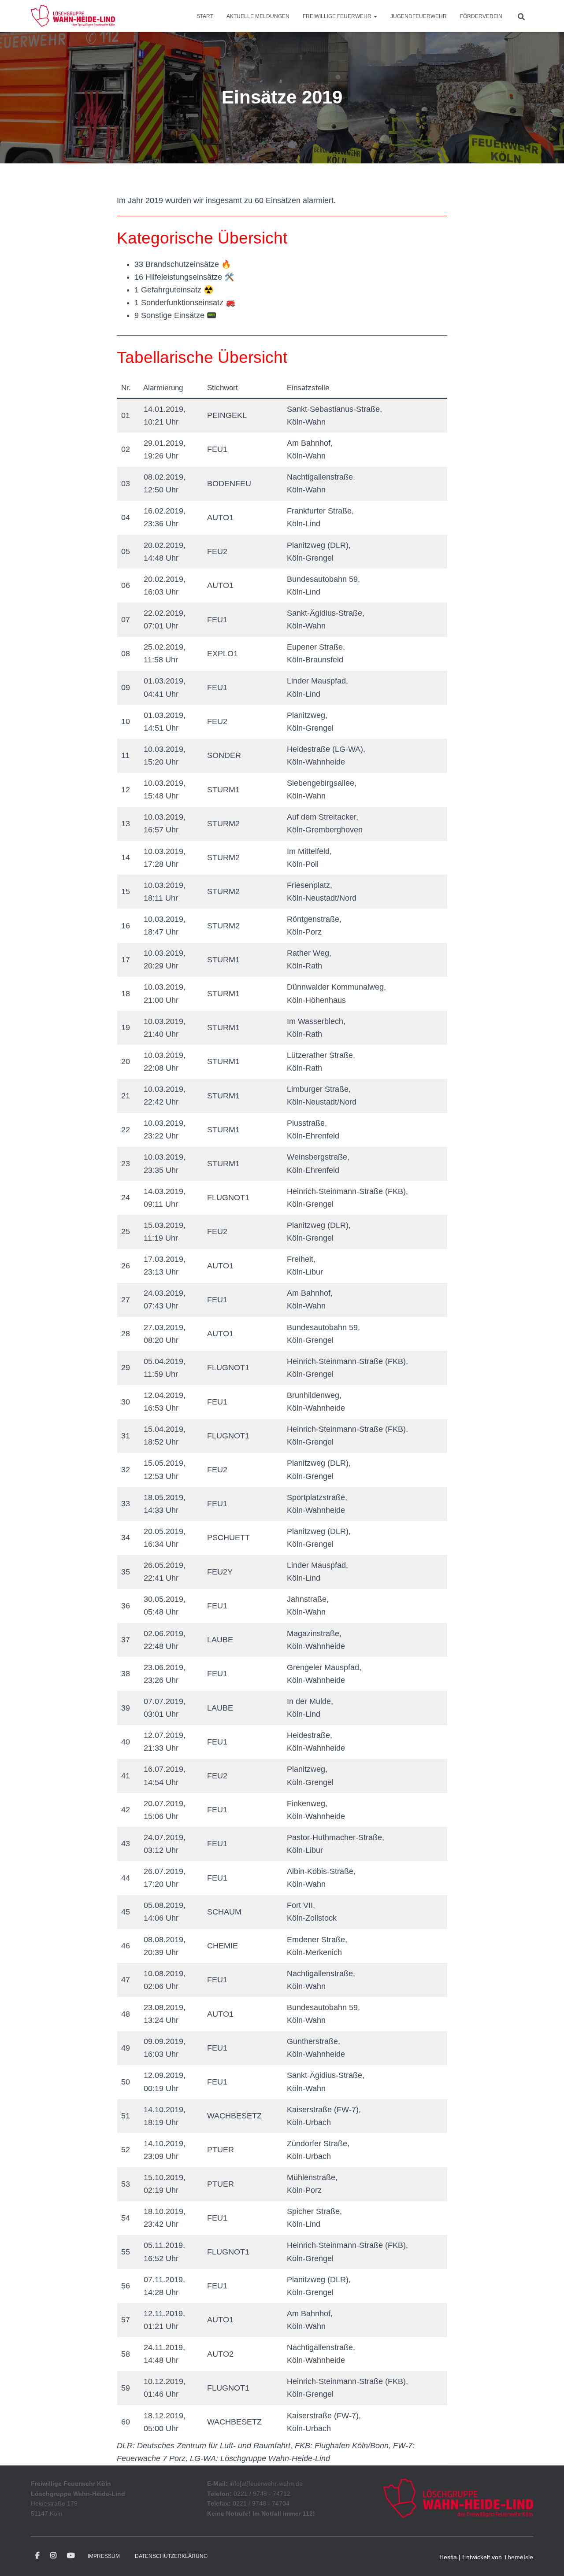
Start (205, 16)
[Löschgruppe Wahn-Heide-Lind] (73, 16)
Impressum (104, 2556)
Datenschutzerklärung (171, 2556)
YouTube (71, 2556)
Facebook (37, 2556)
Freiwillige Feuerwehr (338, 16)
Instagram (53, 2556)
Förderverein (481, 16)
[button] (375, 16)
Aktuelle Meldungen (258, 16)
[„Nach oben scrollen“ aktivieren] (547, 2558)
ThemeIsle (518, 2557)
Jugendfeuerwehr (419, 16)
